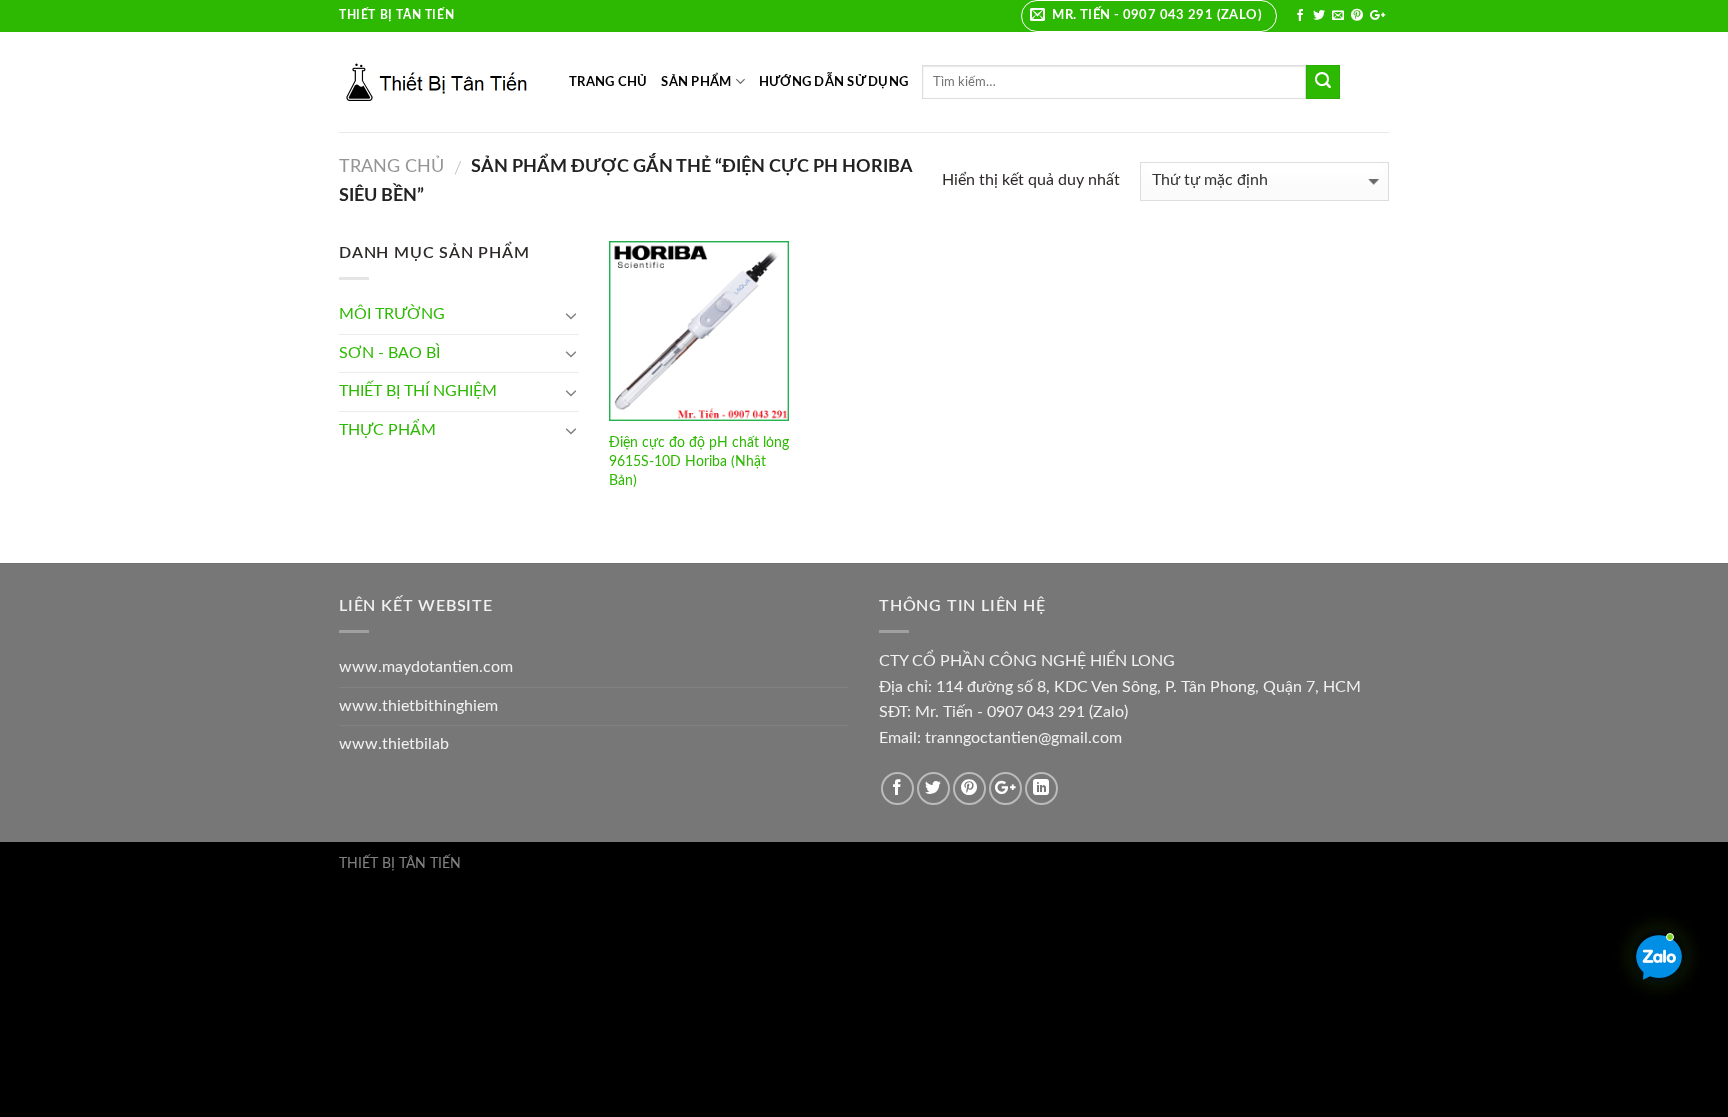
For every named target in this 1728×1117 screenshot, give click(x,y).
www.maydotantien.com (426, 667)
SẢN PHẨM (696, 82)
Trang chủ (391, 166)
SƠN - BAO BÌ (389, 353)
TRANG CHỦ (608, 82)
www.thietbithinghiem (418, 706)
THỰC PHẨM (387, 430)
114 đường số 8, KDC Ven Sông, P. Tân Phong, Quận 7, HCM (1148, 687)
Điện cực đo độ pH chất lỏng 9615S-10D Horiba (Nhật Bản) (699, 461)
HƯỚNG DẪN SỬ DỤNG (833, 82)
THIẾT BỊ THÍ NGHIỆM (418, 391)
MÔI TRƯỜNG (392, 314)
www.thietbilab (394, 744)
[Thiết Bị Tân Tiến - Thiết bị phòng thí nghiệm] (439, 82)
